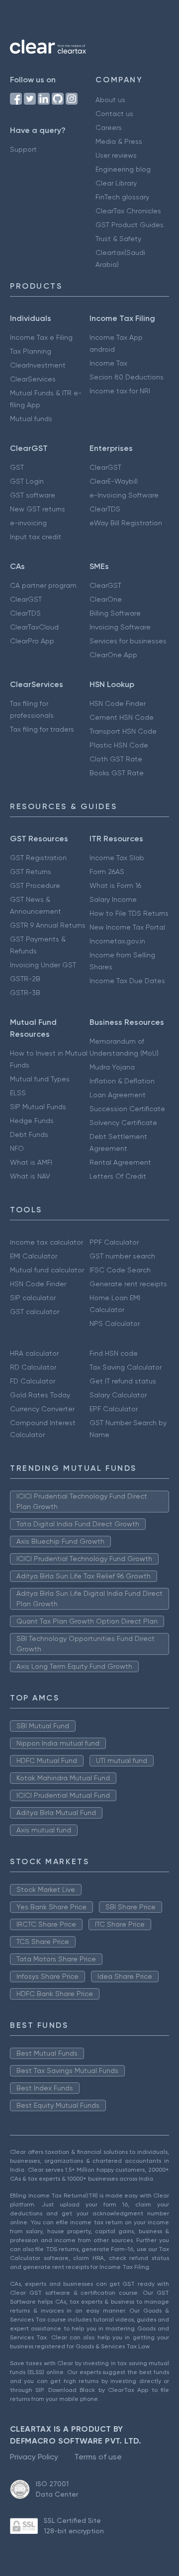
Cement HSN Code (122, 717)
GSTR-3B (25, 993)
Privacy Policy (34, 2457)
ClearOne (106, 599)
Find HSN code (114, 1353)
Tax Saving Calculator (126, 1367)
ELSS (18, 1093)
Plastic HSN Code (119, 745)
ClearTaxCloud (34, 627)
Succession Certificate (127, 1109)
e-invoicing (28, 523)
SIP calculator (33, 1298)
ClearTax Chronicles (128, 211)
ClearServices (33, 379)
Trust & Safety (118, 239)
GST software (33, 495)
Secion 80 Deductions (127, 377)
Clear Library (116, 183)
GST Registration (38, 858)
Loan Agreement (118, 1095)
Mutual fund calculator (47, 1270)
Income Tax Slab (117, 858)
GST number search (122, 1256)
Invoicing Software (120, 627)
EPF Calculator (114, 1409)
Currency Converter (42, 1409)
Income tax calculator (46, 1242)
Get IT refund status (123, 1381)
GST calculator (35, 1312)
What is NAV (30, 1176)
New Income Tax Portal (127, 927)
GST (17, 467)
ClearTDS (105, 509)
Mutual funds (31, 419)
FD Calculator (33, 1381)
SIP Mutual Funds (38, 1107)
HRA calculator (34, 1353)
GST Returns (31, 872)
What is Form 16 (115, 885)
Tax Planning (31, 351)
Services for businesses (128, 641)
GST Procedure (35, 885)
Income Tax (108, 363)
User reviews (116, 155)
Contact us (114, 114)
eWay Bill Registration (126, 523)
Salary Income (113, 899)
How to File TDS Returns (129, 913)
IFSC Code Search (120, 1270)
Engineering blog (123, 169)
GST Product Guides (130, 225)
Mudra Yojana (112, 1067)
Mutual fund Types (40, 1079)
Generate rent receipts (128, 1284)
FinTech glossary (122, 197)
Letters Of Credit (118, 1176)
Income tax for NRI (120, 391)
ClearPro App (32, 641)
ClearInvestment (38, 365)
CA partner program (43, 585)
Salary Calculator (118, 1395)
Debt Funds (29, 1134)
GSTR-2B (25, 979)
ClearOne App (113, 655)
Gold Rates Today (40, 1395)
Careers (109, 127)
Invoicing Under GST (43, 965)
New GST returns (38, 509)
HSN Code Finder (118, 703)
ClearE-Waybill (114, 481)
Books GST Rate (117, 773)
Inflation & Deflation (122, 1081)
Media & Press (119, 141)
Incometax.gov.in (117, 941)
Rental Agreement (120, 1162)
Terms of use (98, 2457)
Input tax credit (36, 537)
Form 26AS (107, 872)
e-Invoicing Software (124, 495)
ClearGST (105, 467)
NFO (17, 1148)
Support (23, 149)
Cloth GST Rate (116, 759)
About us (110, 100)
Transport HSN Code (123, 731)
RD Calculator (33, 1367)
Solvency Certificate (123, 1123)
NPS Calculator (115, 1323)
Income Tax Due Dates (127, 981)
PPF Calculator (114, 1242)
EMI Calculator (34, 1256)
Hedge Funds (32, 1121)
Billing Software (115, 613)
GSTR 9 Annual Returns (48, 925)
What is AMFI (31, 1162)
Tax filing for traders (42, 729)
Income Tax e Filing (41, 337)
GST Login (27, 481)
